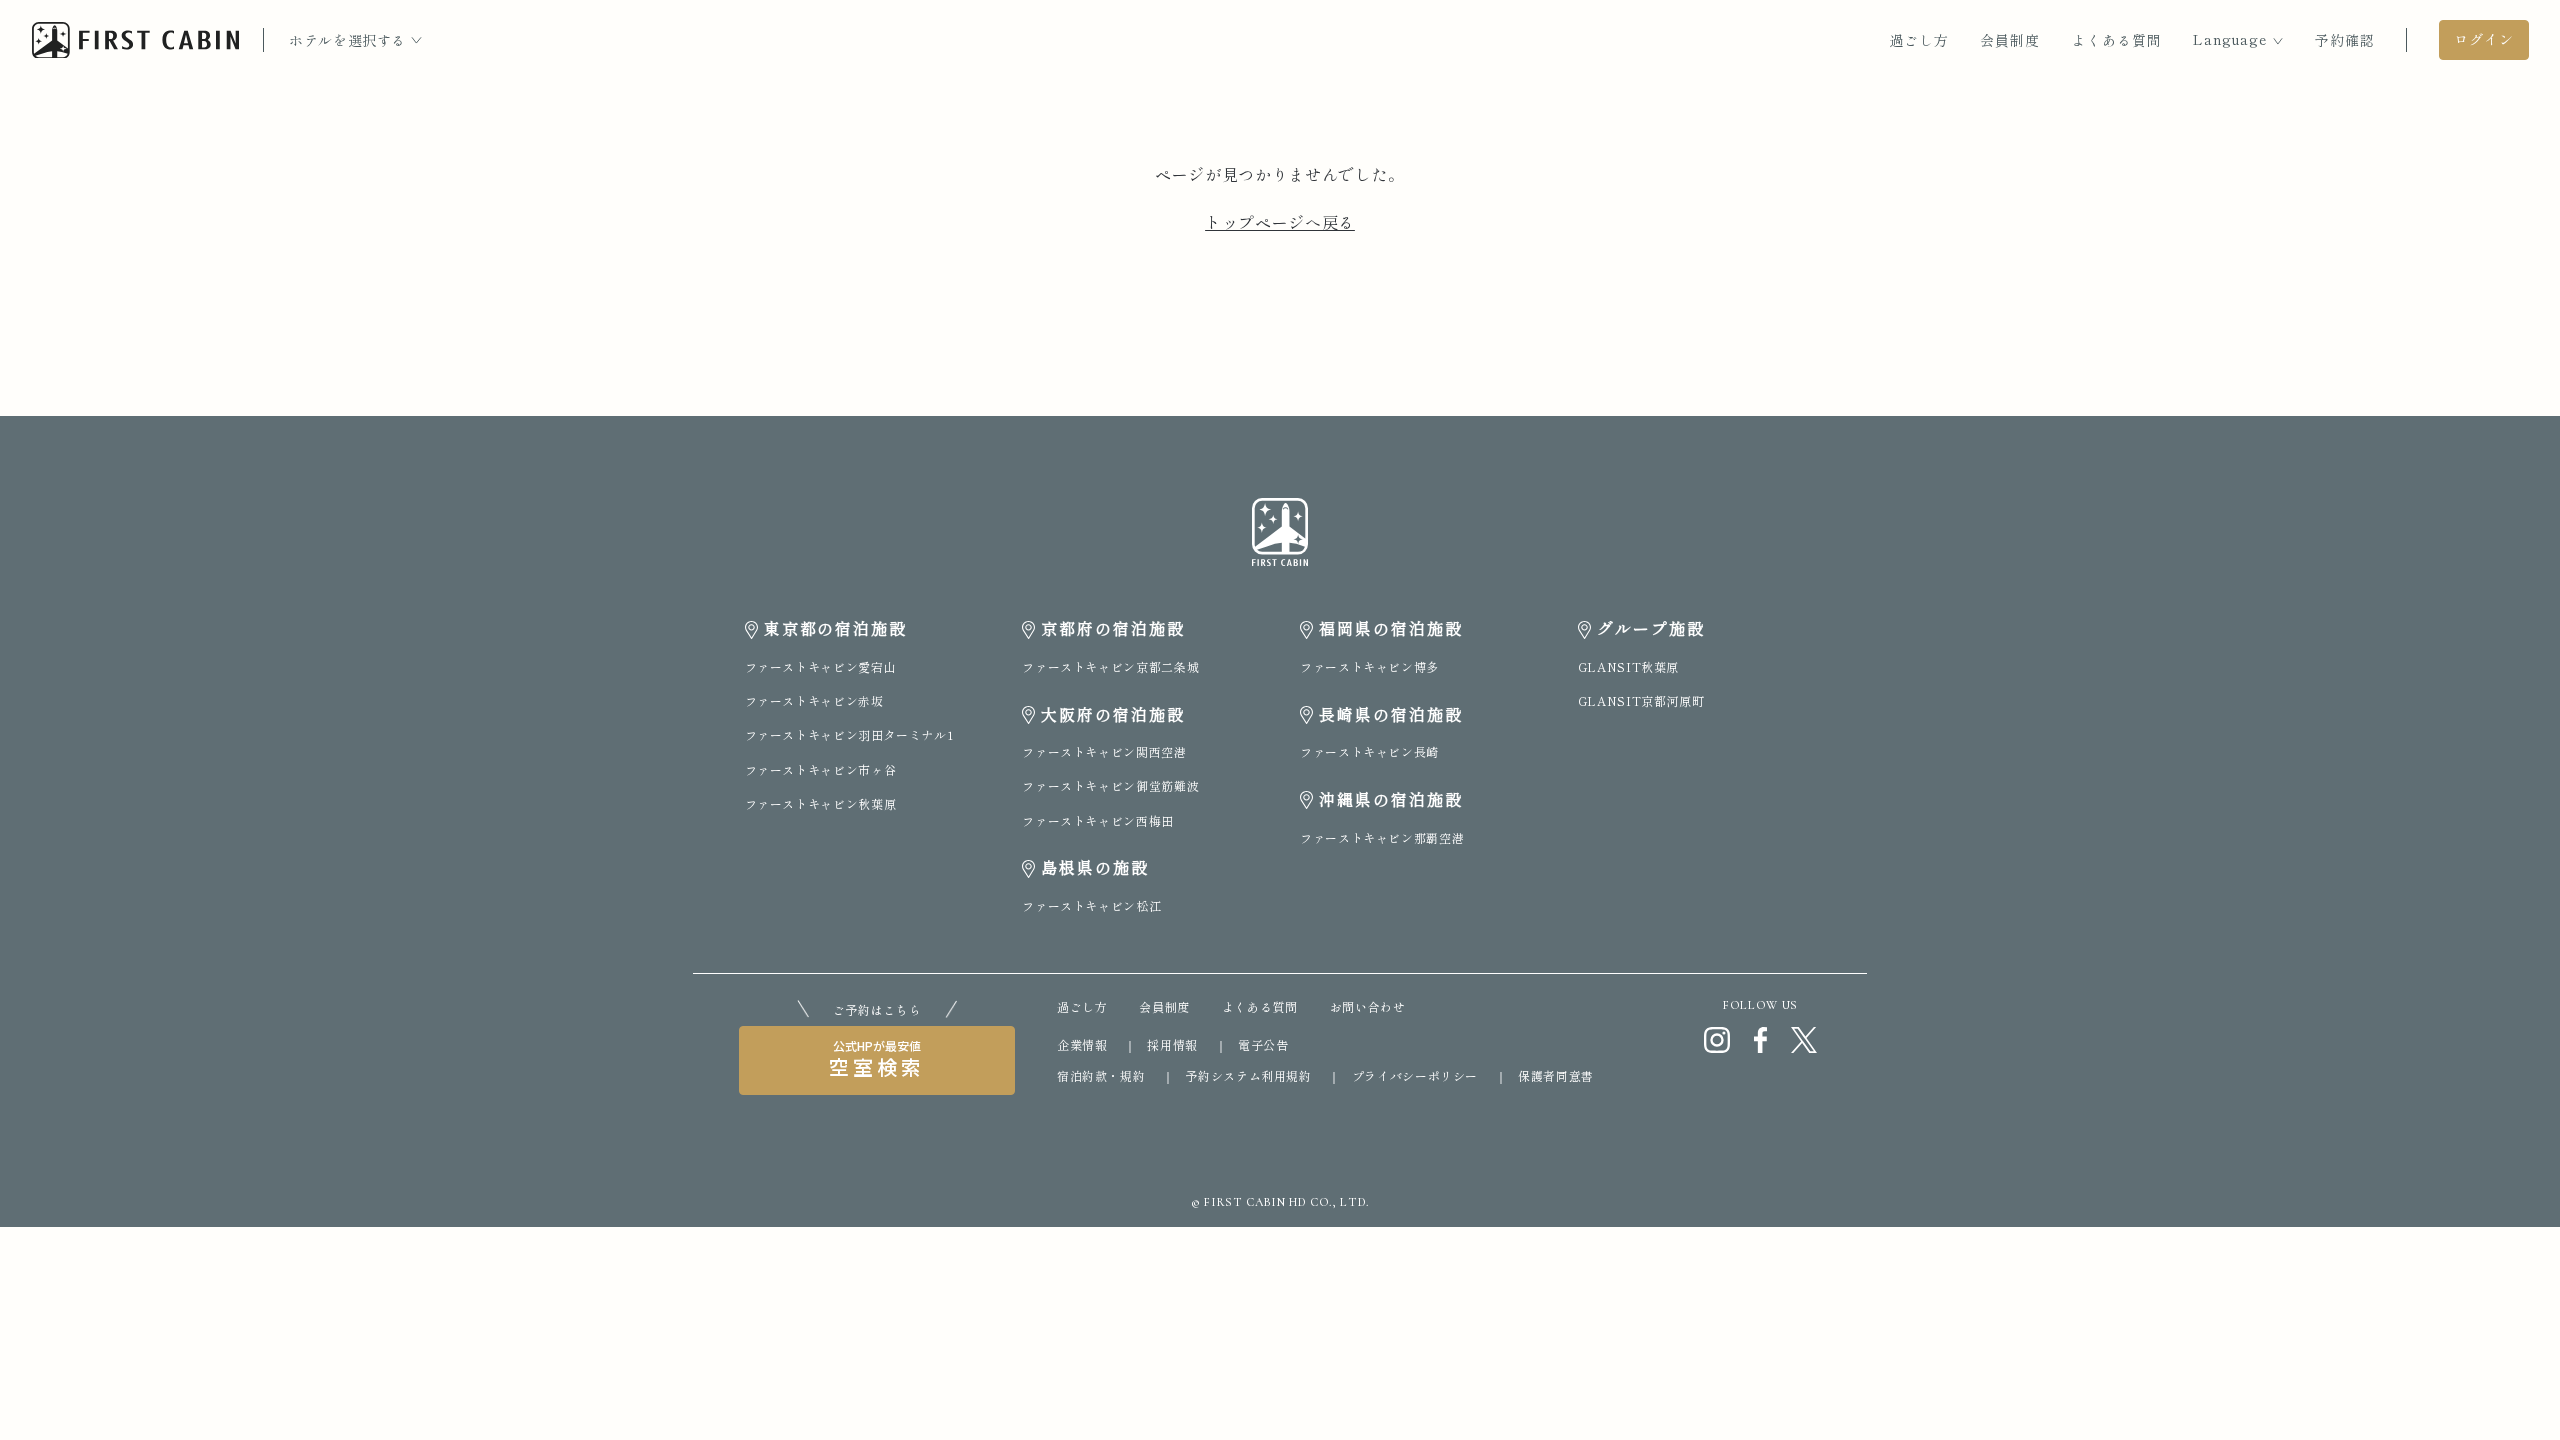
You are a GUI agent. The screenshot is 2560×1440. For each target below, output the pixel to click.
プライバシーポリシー (1415, 1075)
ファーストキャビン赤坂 (814, 700)
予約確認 (2345, 40)
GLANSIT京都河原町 (1641, 700)
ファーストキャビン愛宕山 (821, 666)
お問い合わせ (1368, 1006)
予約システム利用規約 (1248, 1075)
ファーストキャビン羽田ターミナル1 (849, 734)
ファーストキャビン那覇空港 (1382, 837)
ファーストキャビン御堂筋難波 (1110, 785)
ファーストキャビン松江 (1091, 905)
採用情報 (1172, 1044)
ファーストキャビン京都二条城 (1110, 666)
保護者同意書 (1556, 1075)
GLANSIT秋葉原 (1628, 666)
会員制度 (2010, 40)
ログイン (2484, 39)
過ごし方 (1919, 40)
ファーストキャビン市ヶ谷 (821, 769)
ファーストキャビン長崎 (1369, 751)
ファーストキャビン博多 (1369, 666)
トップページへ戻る (1280, 222)
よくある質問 (2117, 40)
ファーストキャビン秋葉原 (821, 803)
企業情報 (1082, 1044)
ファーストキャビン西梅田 (1098, 820)
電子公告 (1263, 1044)
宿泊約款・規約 (1101, 1075)
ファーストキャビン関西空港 (1104, 751)
